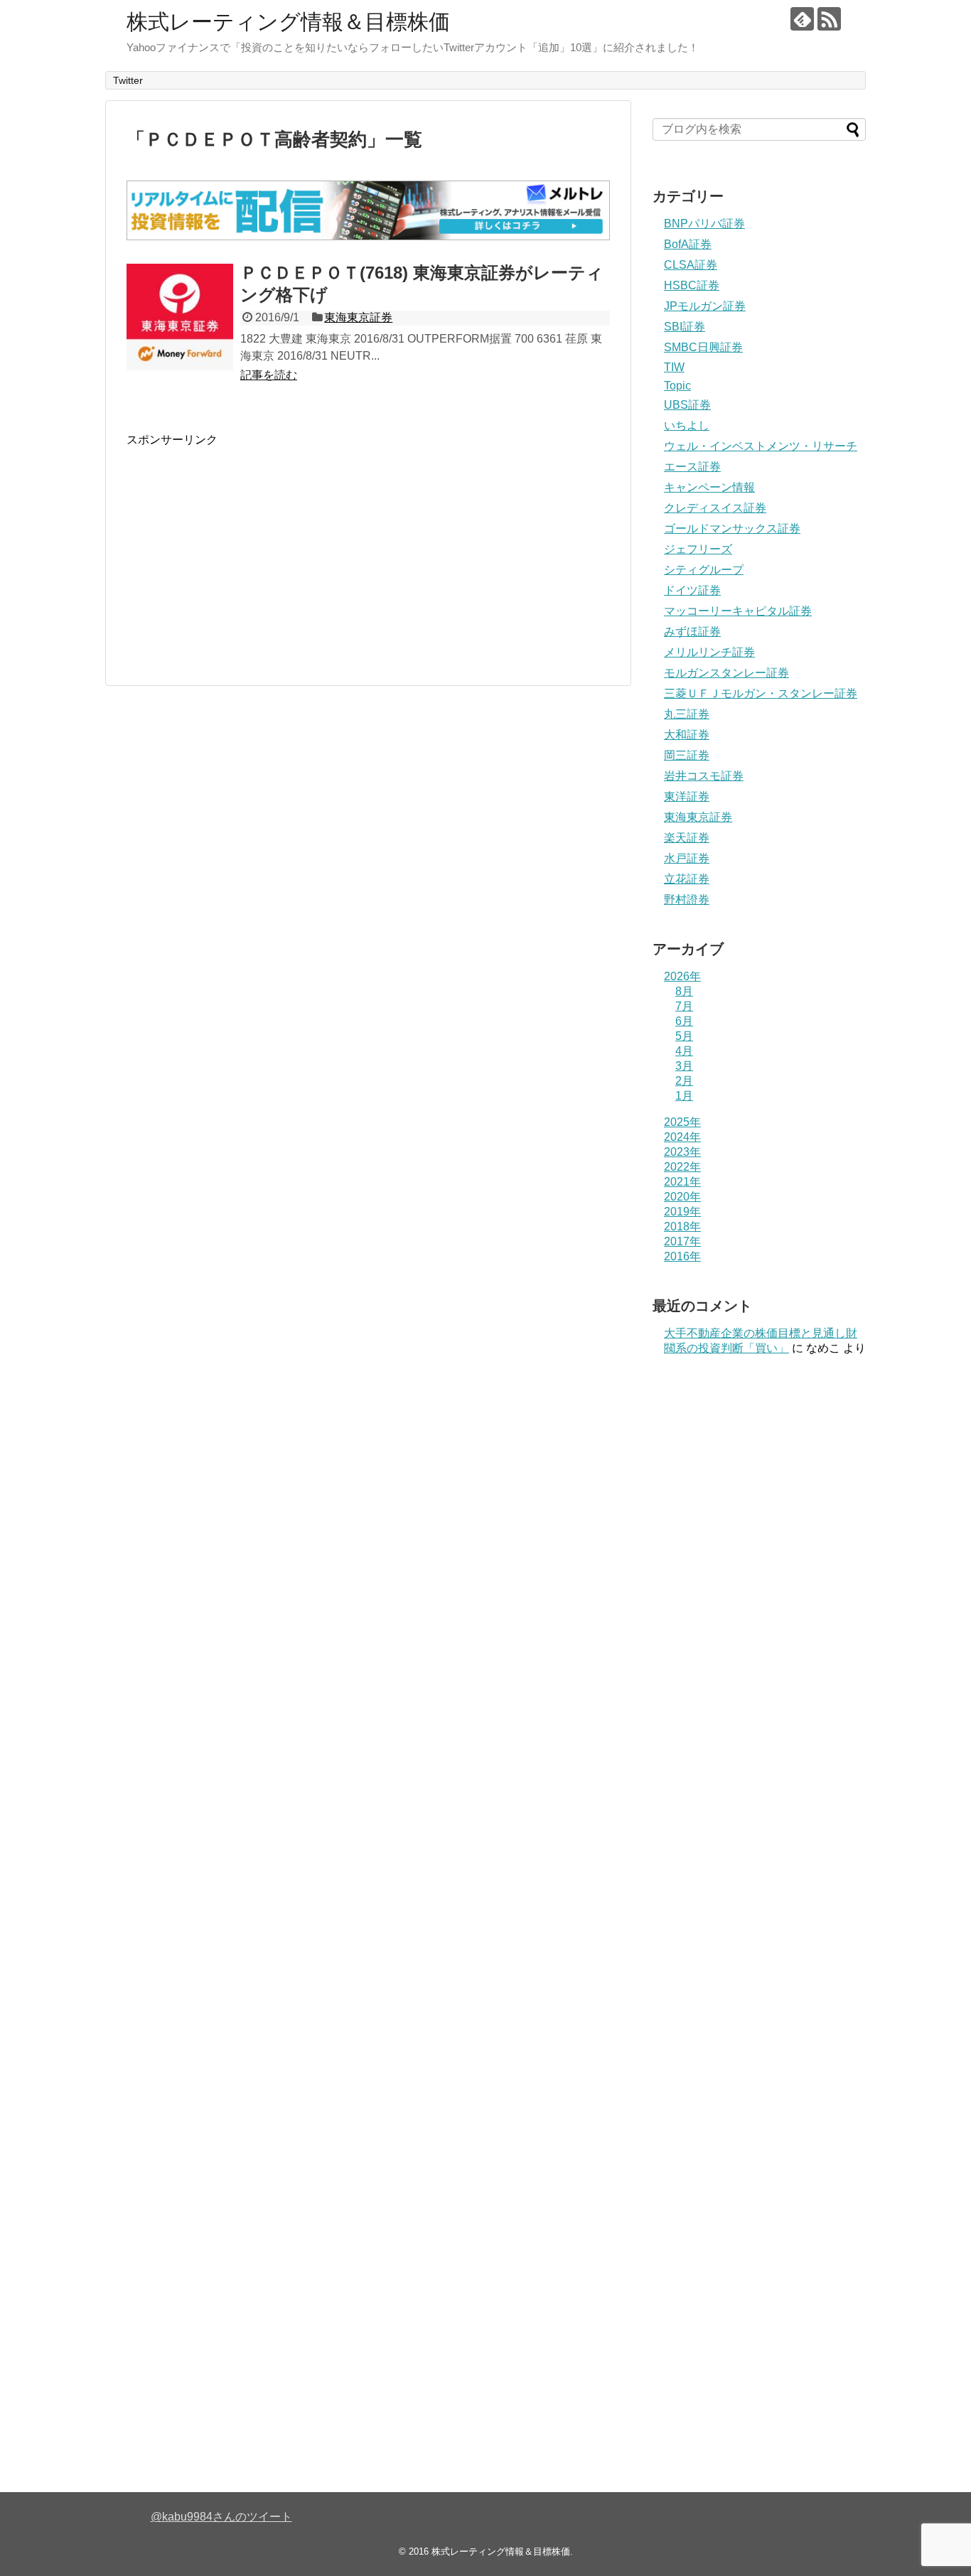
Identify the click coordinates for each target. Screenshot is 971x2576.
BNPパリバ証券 (704, 224)
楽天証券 (687, 838)
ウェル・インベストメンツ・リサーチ (761, 446)
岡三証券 (687, 755)
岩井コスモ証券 (704, 776)
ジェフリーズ (698, 549)
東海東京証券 (358, 317)
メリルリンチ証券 (709, 652)
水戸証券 (687, 858)
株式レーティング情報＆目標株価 (288, 22)
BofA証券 (688, 244)
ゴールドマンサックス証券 (732, 528)
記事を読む (269, 375)
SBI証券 (685, 327)
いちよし (687, 425)
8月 (684, 991)
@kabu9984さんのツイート (221, 2517)
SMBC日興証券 (703, 347)
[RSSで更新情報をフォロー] (829, 19)
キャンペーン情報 (709, 487)
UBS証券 (687, 405)
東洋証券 (687, 796)
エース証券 (692, 467)
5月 (684, 1036)
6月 (684, 1021)
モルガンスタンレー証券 (726, 673)
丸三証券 (687, 714)
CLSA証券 (691, 265)
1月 (684, 1096)
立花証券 (687, 879)
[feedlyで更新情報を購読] (802, 19)
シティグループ (704, 570)
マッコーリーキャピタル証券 (738, 611)
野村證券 (687, 900)
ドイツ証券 (692, 590)
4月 (684, 1051)
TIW (674, 367)
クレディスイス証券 (715, 508)
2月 (684, 1081)
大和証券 (687, 735)
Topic (677, 386)
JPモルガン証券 (705, 306)
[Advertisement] (246, 547)
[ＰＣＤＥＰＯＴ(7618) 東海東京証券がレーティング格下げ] (180, 317)
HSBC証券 (692, 285)
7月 (684, 1006)
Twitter (128, 80)
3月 (684, 1066)
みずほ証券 (692, 632)
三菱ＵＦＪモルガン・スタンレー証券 (761, 693)
